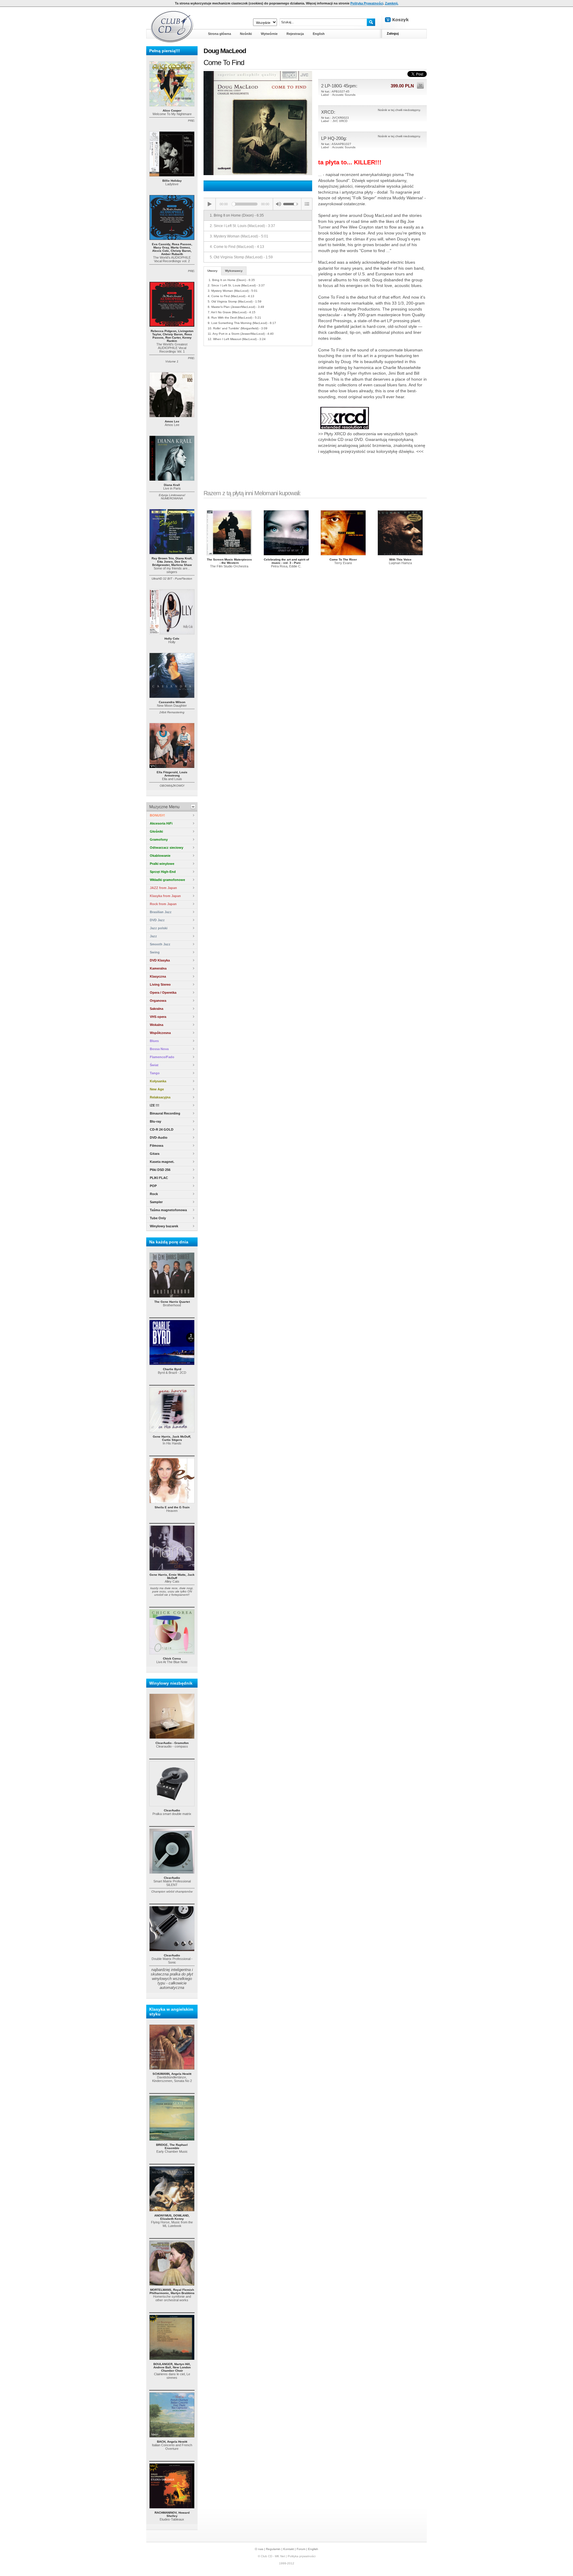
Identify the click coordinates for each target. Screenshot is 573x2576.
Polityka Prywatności (367, 3)
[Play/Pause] (210, 204)
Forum (301, 2549)
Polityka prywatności (302, 2556)
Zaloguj (393, 33)
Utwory (212, 271)
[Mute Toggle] (278, 204)
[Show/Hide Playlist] (307, 204)
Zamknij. (392, 3)
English (313, 2549)
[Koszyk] (402, 20)
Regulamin (273, 2549)
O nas (259, 2549)
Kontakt (289, 2549)
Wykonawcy (234, 271)
